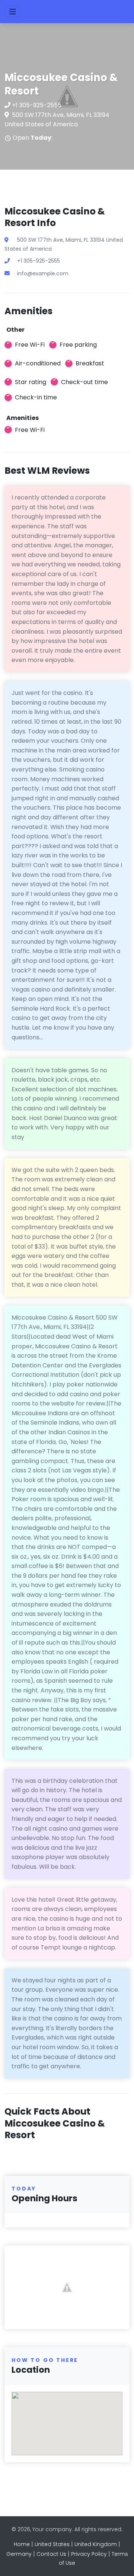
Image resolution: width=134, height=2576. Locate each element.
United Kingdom (96, 2544)
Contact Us (51, 2554)
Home (22, 2544)
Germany (19, 2554)
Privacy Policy (89, 2554)
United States (52, 2544)
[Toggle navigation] (13, 12)
